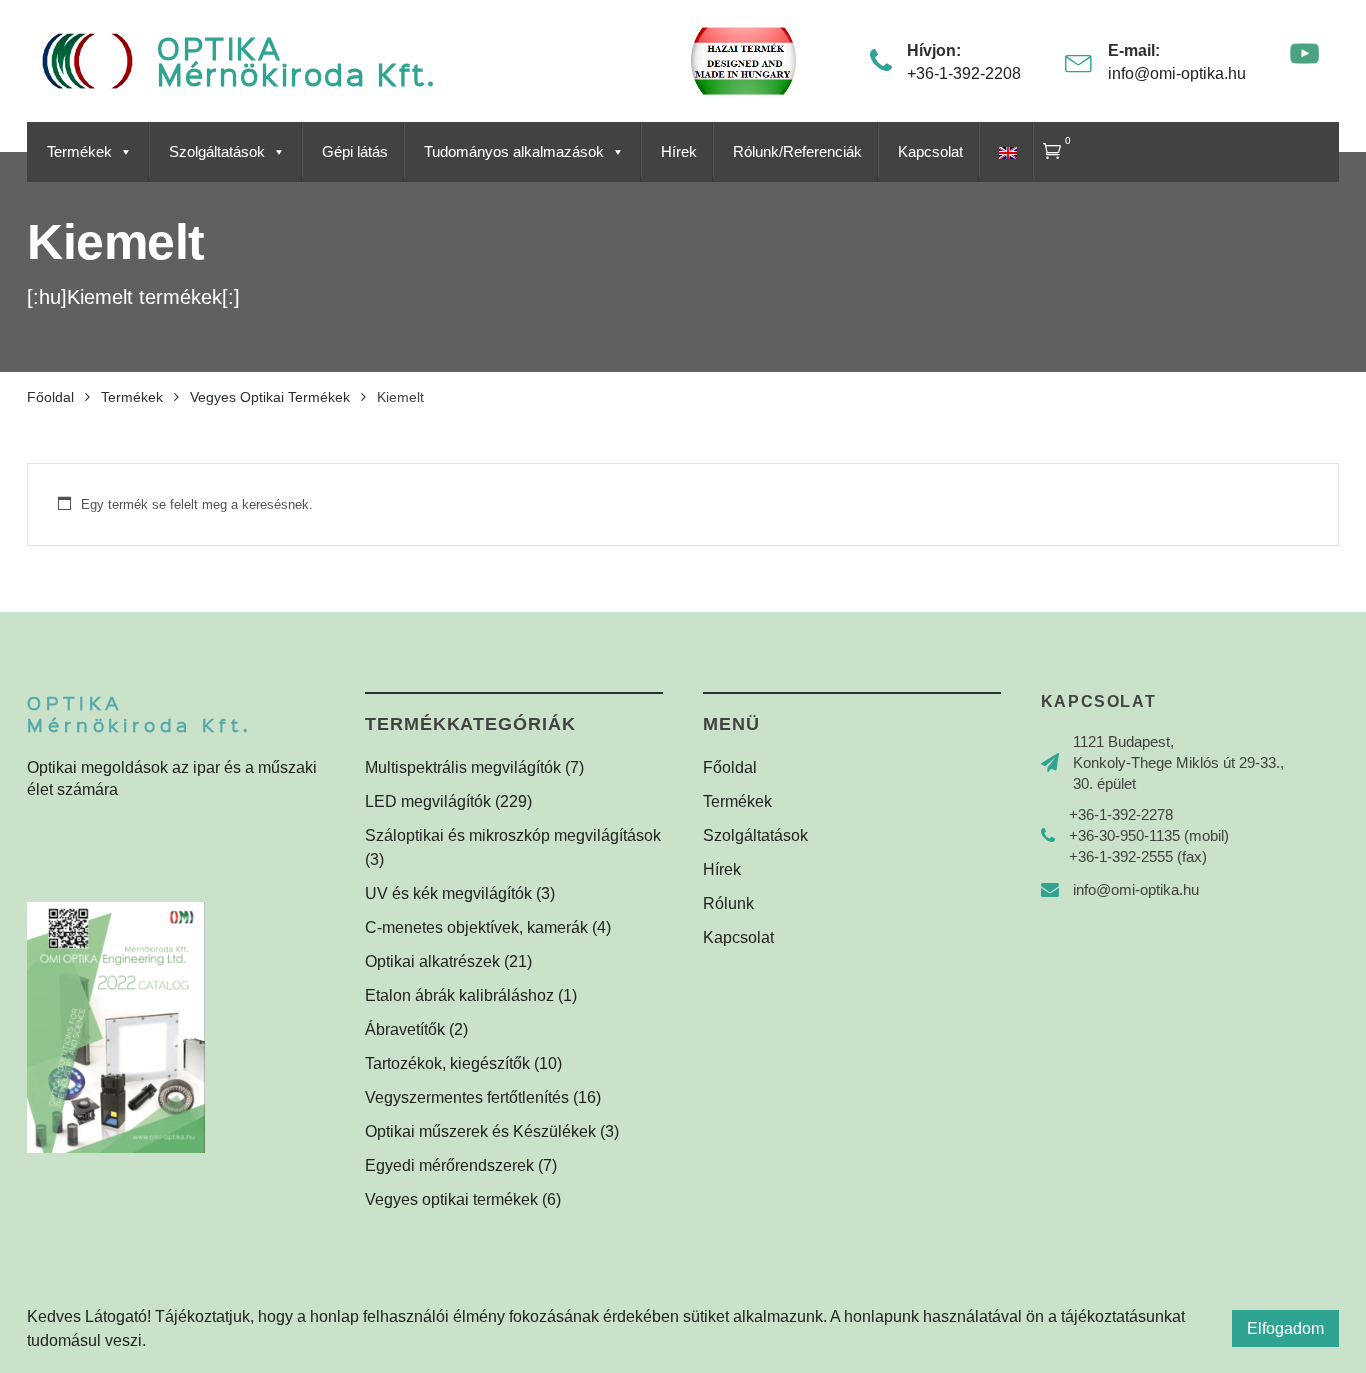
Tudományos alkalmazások (514, 152)
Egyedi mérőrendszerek (449, 1165)
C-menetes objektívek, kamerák (476, 927)
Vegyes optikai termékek (451, 1199)
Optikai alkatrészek (432, 961)
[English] (1005, 152)
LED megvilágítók (428, 801)
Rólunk (728, 903)
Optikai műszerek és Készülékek (480, 1131)
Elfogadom (1285, 1328)
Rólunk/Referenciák (797, 152)
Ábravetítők (405, 1029)
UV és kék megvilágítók (448, 893)
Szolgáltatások (217, 152)
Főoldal (730, 767)
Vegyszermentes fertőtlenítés (467, 1097)
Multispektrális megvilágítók (463, 767)
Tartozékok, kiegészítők (447, 1063)
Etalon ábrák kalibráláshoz (459, 995)
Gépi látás (355, 152)
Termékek (79, 152)
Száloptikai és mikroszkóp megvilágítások (513, 835)
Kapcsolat (930, 152)
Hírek (679, 152)
